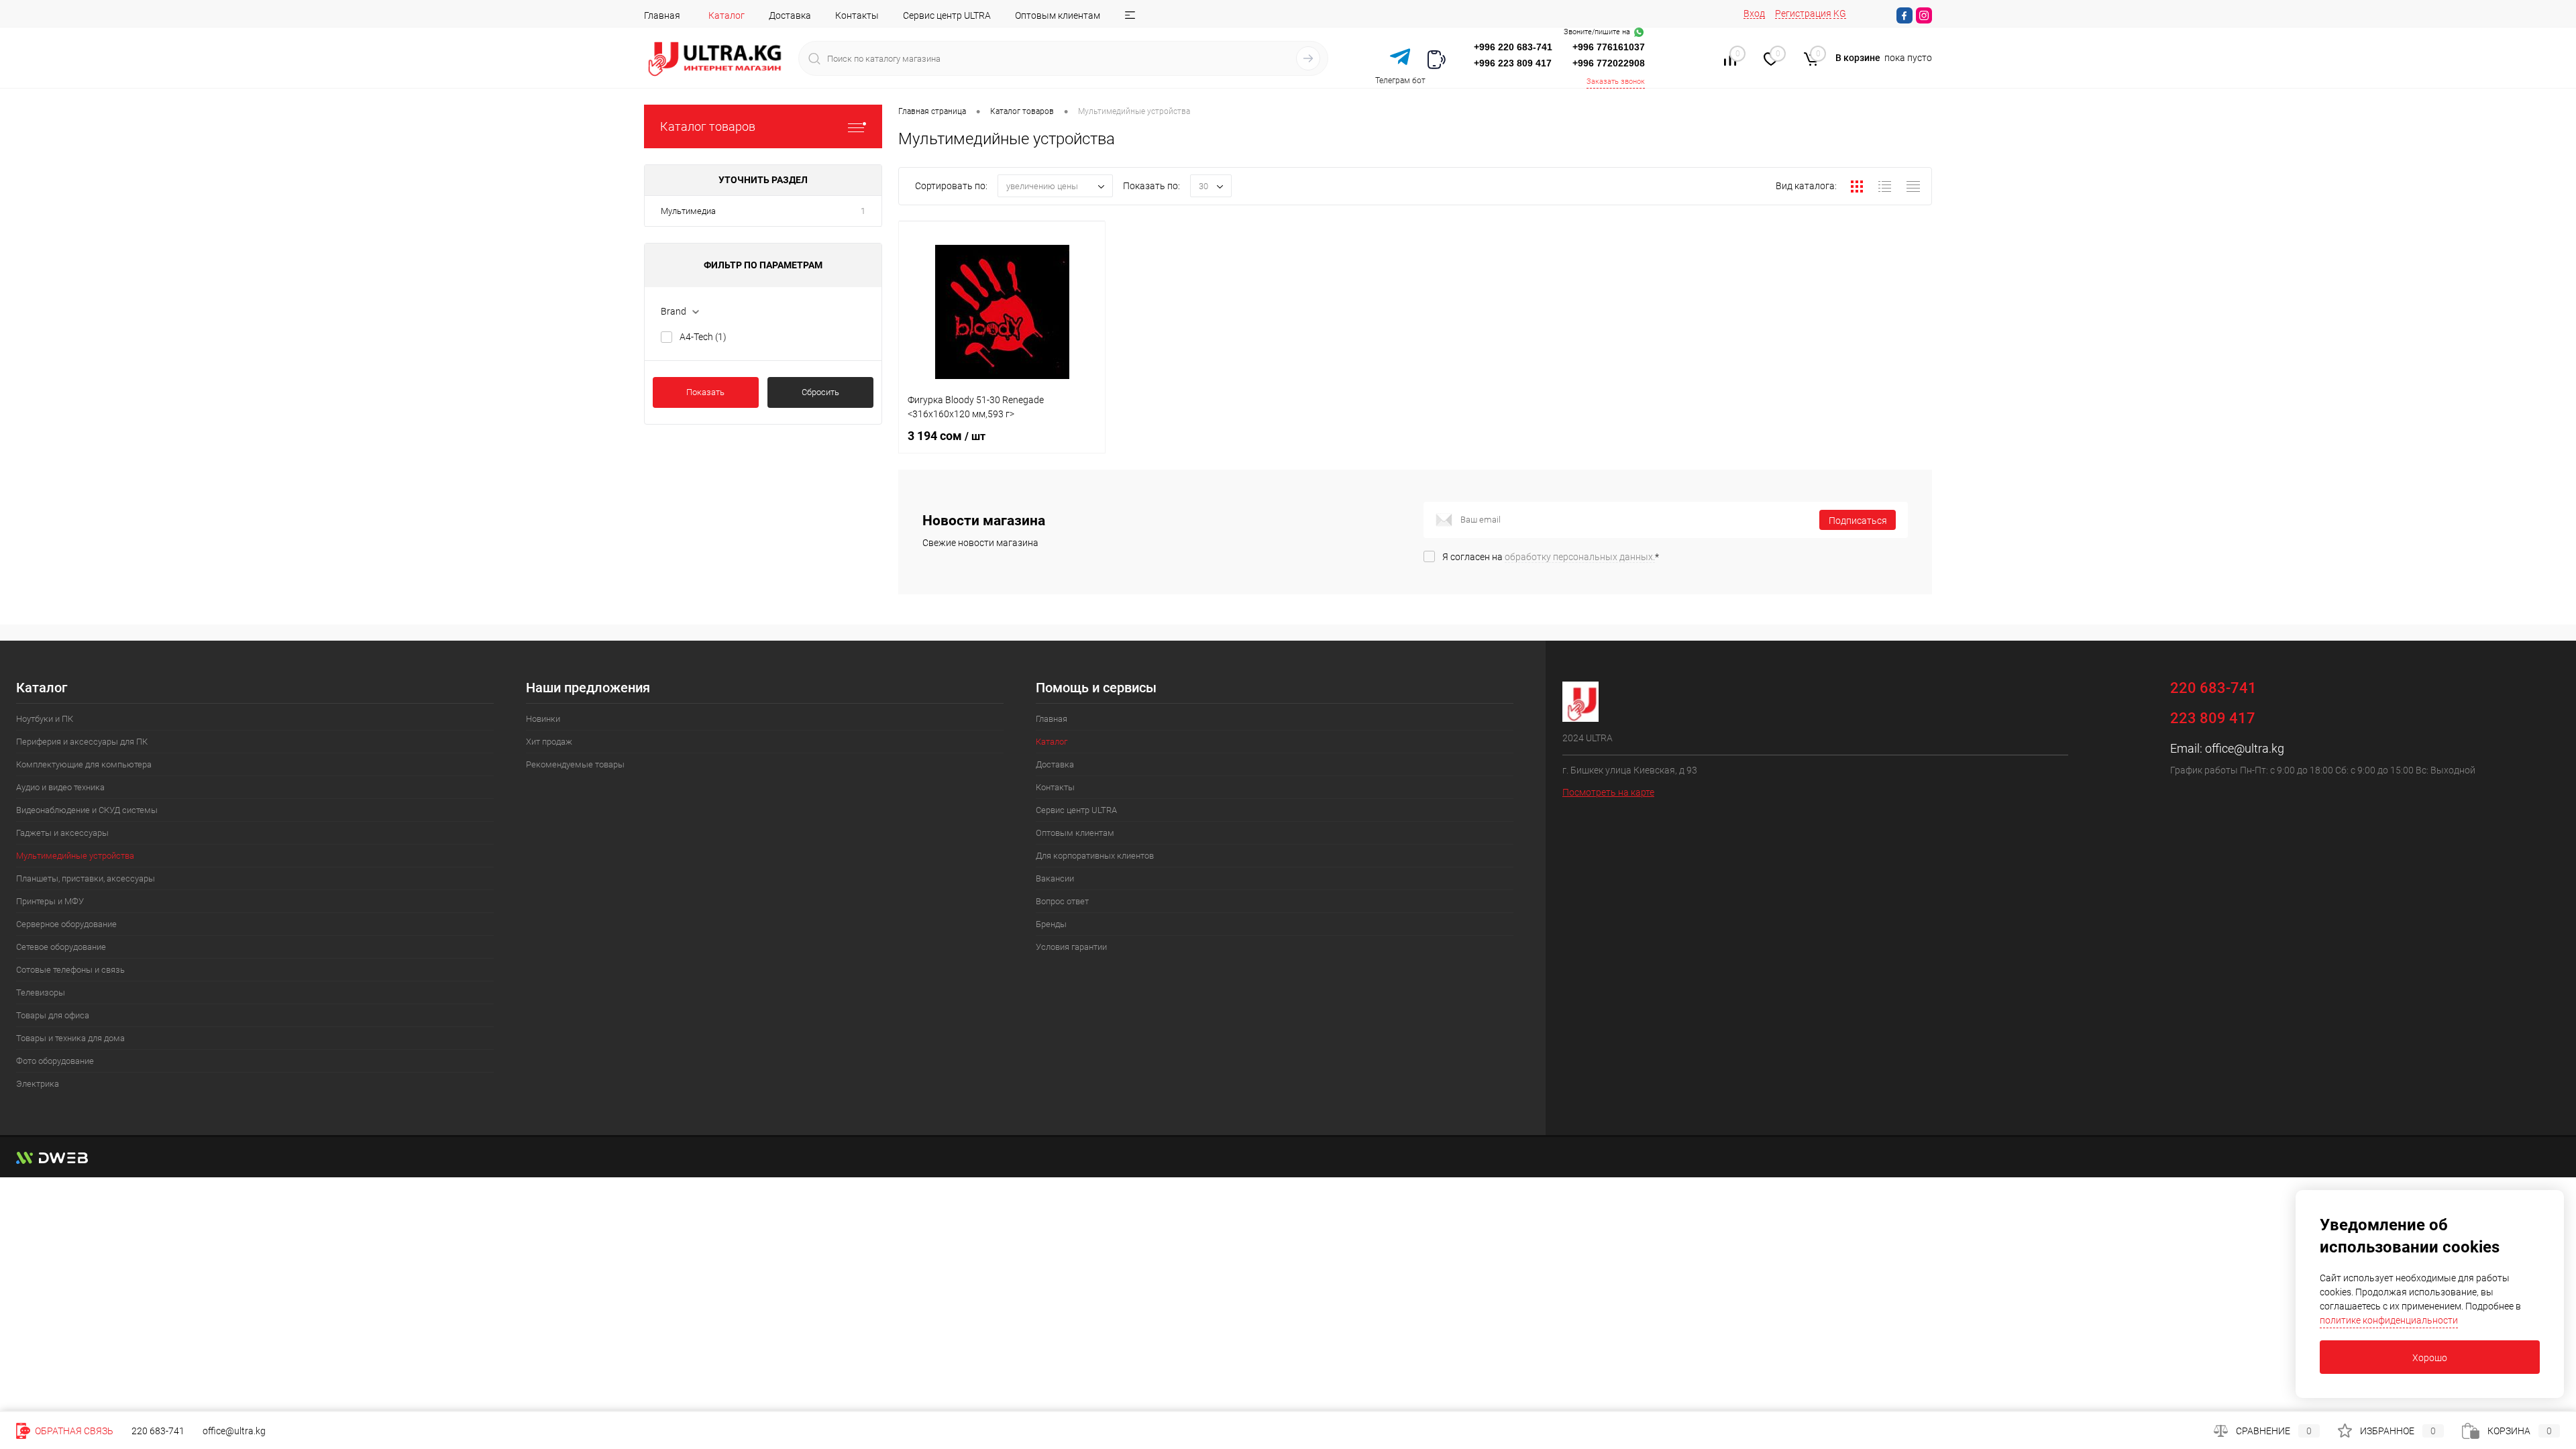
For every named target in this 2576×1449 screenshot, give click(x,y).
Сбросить (820, 392)
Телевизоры (41, 992)
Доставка (790, 15)
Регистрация (1803, 13)
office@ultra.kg (2245, 748)
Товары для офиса (53, 1015)
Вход (1754, 13)
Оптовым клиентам (1058, 15)
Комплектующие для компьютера (84, 764)
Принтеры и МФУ (50, 901)
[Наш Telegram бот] (1400, 58)
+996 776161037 (1609, 47)
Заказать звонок (1616, 82)
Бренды (1051, 924)
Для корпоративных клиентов (1095, 856)
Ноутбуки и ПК (45, 719)
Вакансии (1055, 878)
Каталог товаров (708, 126)
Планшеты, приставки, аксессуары (86, 878)
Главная (662, 15)
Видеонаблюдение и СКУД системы (87, 810)
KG (1840, 13)
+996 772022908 (1609, 63)
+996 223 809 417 (1513, 63)
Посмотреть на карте (1608, 792)
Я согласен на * (1551, 557)
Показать (705, 392)
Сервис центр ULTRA (947, 15)
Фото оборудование (55, 1061)
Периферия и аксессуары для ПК (82, 742)
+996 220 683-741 (1513, 47)
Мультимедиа (688, 211)
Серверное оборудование (66, 924)
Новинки (543, 719)
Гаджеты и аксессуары (62, 833)
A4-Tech (703, 337)
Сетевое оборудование (61, 947)
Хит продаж (549, 742)
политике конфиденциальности (2389, 1320)
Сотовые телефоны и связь (70, 970)
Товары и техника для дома (70, 1038)
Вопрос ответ (1062, 901)
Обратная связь (73, 1431)
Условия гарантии (1071, 947)
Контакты (857, 15)
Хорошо (2430, 1358)
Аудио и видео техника (60, 787)
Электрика (38, 1084)
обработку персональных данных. (1580, 557)
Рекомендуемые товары (575, 764)
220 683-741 (158, 1431)
